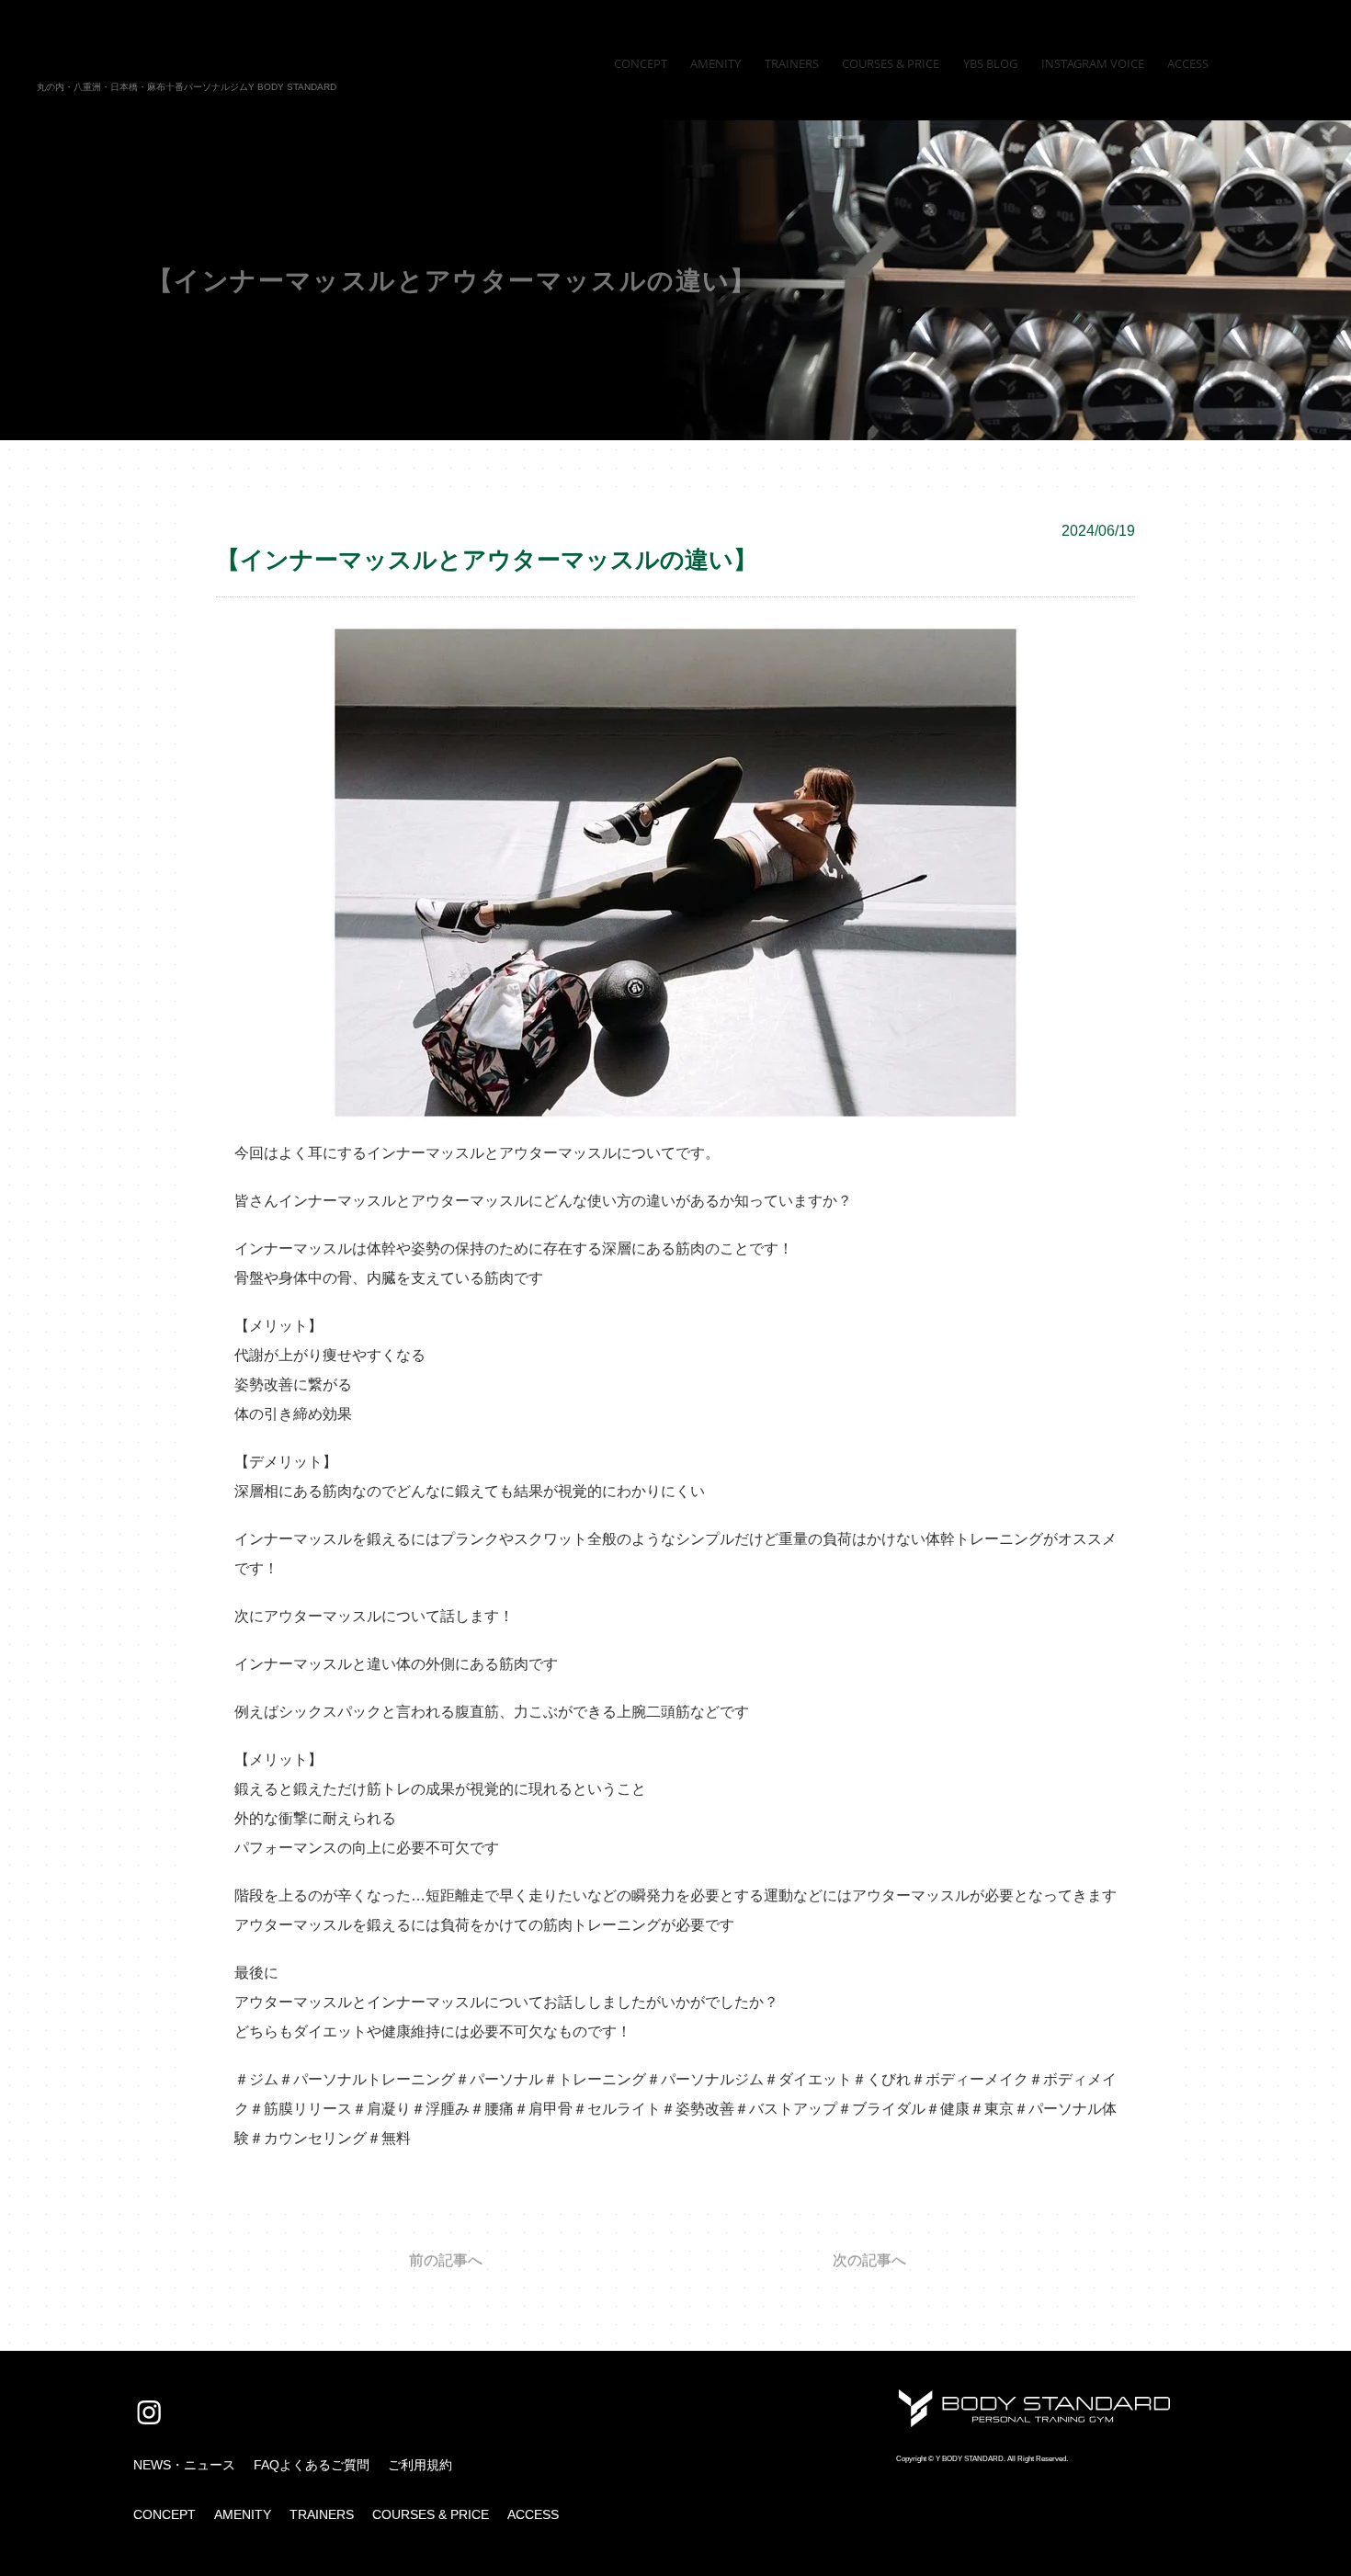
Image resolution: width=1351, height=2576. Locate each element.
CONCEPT (165, 2514)
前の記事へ (446, 2261)
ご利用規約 (420, 2465)
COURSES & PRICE (431, 2514)
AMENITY (243, 2514)
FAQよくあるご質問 (312, 2465)
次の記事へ (869, 2261)
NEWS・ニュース (184, 2465)
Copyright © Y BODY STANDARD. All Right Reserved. (982, 2459)
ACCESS (533, 2514)
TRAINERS (322, 2514)
